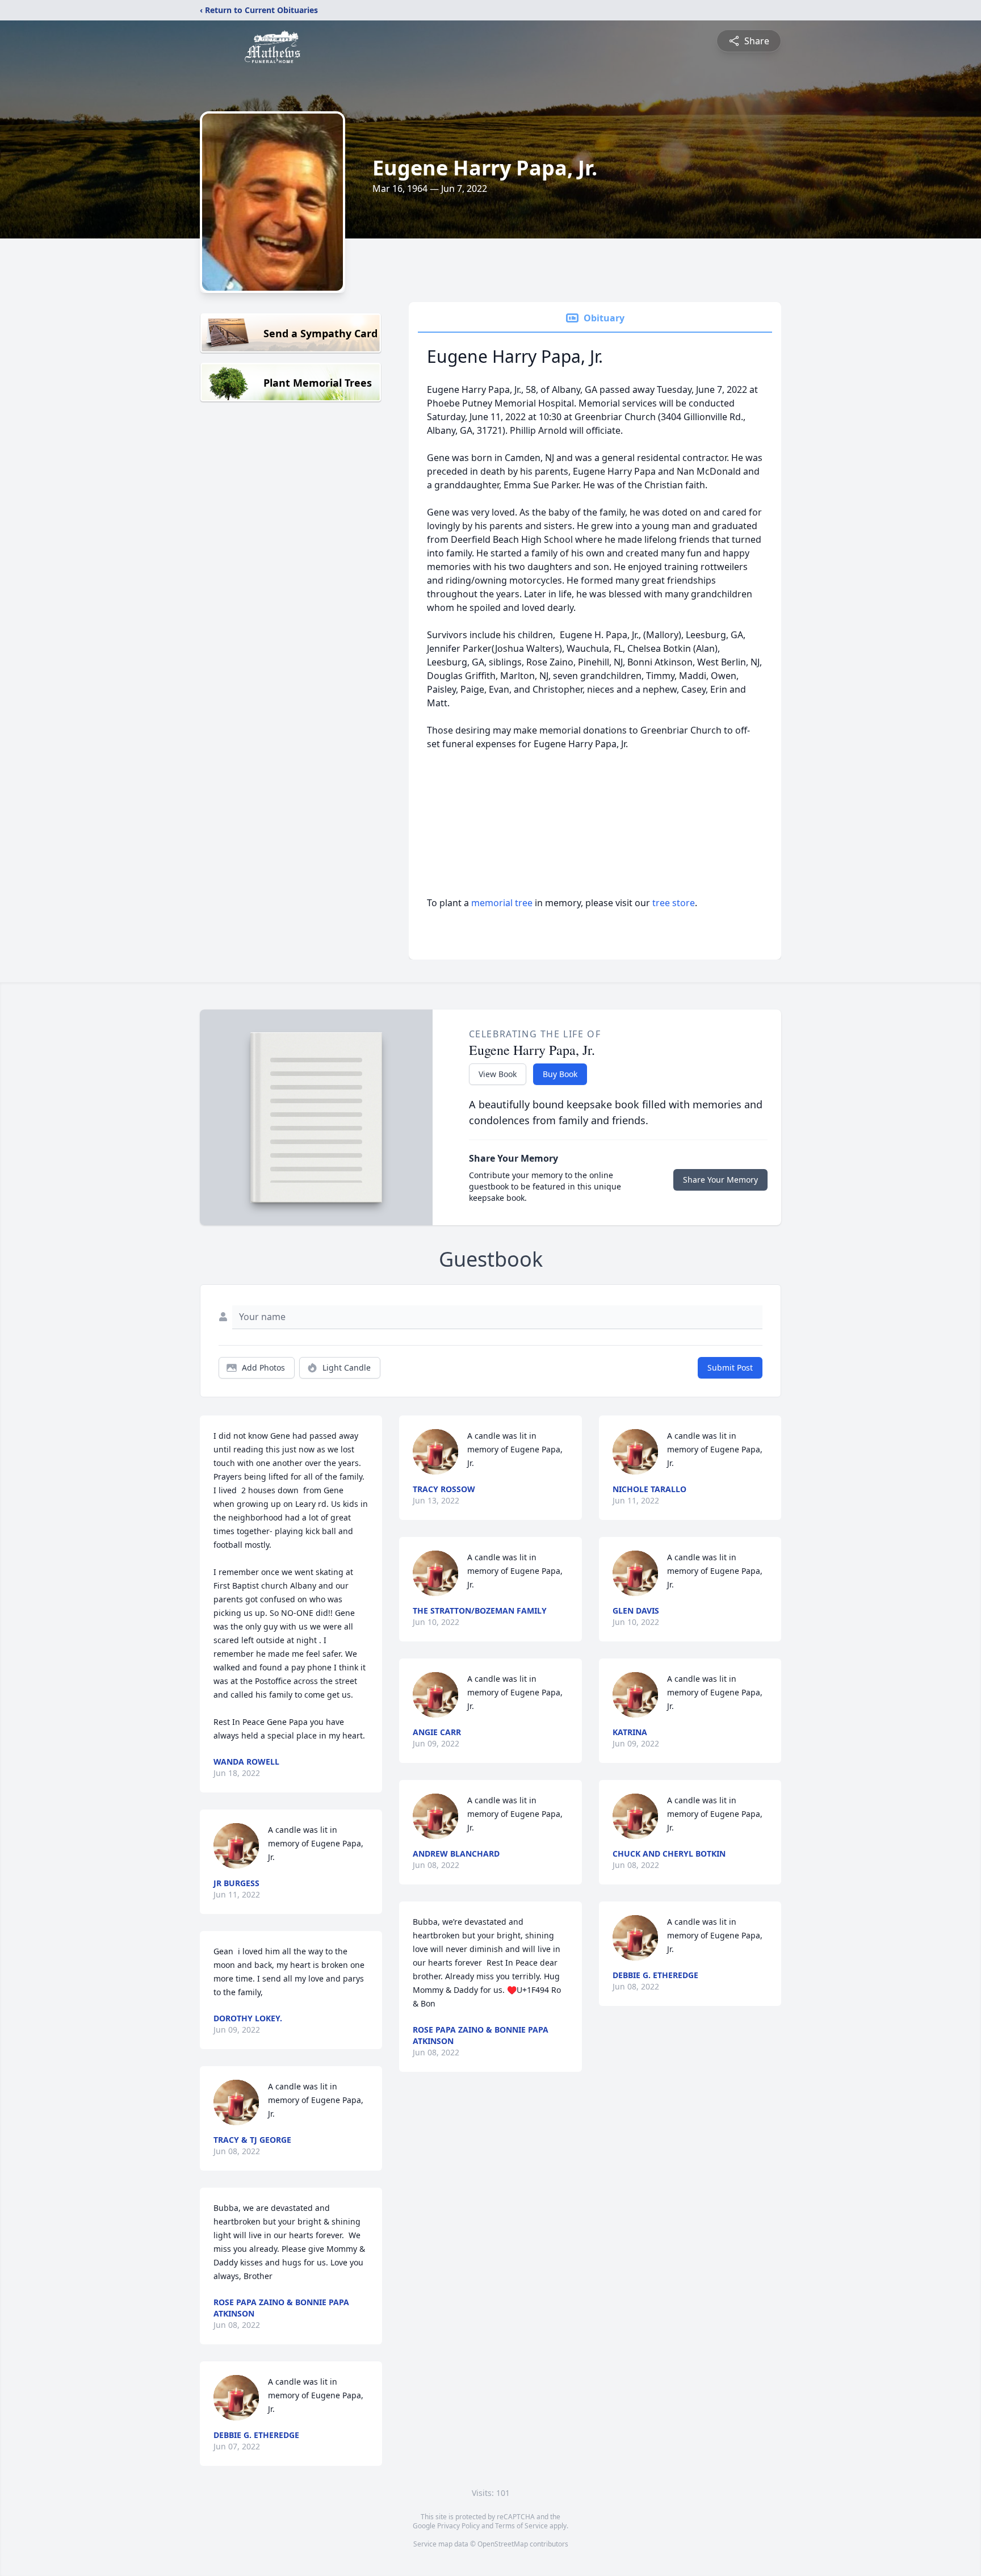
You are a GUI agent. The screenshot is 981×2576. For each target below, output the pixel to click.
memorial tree (502, 903)
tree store (674, 903)
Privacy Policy (458, 2526)
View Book (498, 1074)
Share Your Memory (720, 1180)
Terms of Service (521, 2526)
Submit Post (730, 1367)
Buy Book (560, 1074)
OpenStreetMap (503, 2544)
